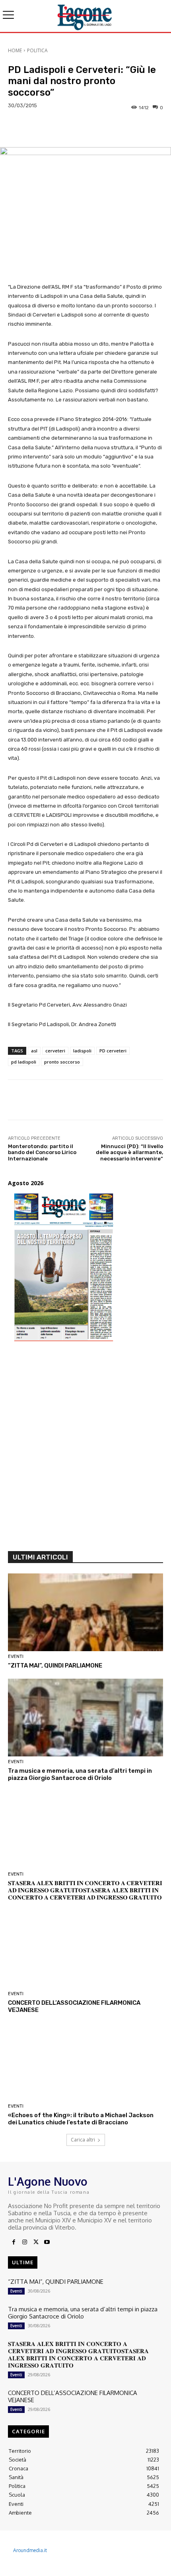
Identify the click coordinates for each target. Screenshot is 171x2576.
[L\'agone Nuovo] (85, 16)
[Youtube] (47, 2242)
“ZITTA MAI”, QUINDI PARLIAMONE (55, 1666)
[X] (36, 2242)
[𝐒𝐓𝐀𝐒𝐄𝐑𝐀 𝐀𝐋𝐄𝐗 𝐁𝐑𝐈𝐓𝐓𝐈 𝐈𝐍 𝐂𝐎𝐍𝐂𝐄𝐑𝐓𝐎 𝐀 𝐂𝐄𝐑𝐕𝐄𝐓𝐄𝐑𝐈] (85, 1830)
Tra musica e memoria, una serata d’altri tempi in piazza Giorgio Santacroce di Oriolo (80, 1774)
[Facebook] (14, 2242)
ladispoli (82, 1051)
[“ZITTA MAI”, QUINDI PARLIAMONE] (85, 1612)
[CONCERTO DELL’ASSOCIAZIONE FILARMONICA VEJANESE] (85, 1950)
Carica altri (83, 2140)
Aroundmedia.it (30, 2550)
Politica (37, 50)
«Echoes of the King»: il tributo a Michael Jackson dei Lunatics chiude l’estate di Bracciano (81, 2119)
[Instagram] (25, 2242)
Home (15, 50)
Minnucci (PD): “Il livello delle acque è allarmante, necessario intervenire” (129, 1152)
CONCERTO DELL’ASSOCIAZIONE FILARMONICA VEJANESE (73, 2396)
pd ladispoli (24, 1062)
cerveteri (55, 1051)
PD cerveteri (113, 1051)
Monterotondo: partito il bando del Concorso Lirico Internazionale (42, 1152)
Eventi (16, 1657)
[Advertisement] (85, 1450)
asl (34, 1051)
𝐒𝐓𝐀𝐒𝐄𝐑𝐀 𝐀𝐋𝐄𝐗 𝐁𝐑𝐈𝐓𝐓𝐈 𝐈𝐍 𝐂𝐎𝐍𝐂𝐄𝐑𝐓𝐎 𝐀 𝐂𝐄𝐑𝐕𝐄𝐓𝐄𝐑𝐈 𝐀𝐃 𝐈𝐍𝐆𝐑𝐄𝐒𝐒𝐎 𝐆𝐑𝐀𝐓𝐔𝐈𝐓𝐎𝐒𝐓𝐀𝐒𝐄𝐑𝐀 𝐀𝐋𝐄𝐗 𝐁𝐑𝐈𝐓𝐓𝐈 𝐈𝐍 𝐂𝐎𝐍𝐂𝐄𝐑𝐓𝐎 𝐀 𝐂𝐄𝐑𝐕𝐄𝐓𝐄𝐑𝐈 (85, 1890)
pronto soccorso (62, 1062)
